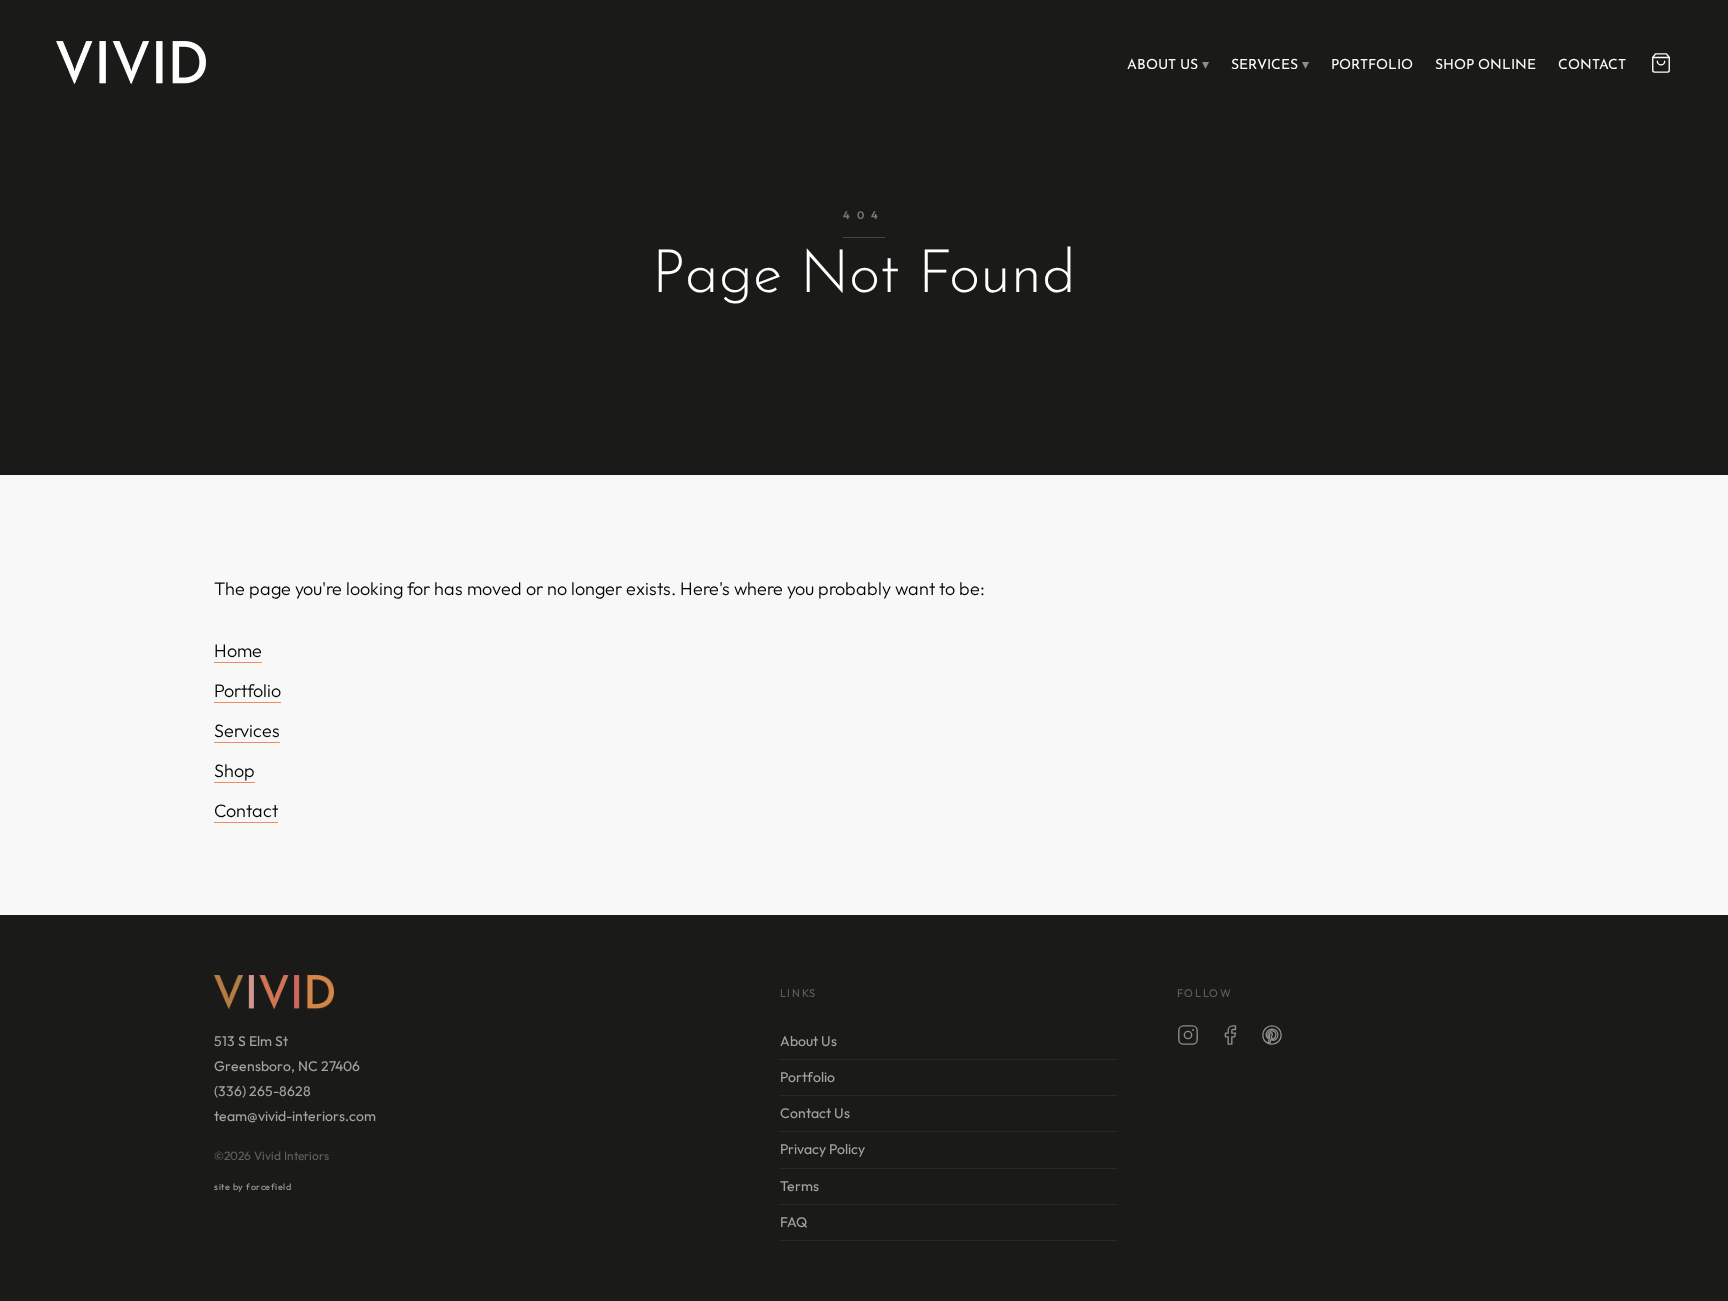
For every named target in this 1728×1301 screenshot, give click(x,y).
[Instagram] (1188, 1039)
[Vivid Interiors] (131, 62)
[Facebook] (1230, 1039)
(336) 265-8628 (262, 1091)
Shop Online (1485, 65)
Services (1264, 65)
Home (238, 650)
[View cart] (1661, 63)
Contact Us (815, 1113)
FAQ (793, 1222)
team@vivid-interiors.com (295, 1116)
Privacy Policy (822, 1149)
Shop (234, 770)
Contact (1592, 65)
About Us (1162, 65)
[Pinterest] (1272, 1039)
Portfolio (1372, 65)
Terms (799, 1186)
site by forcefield (252, 1186)
